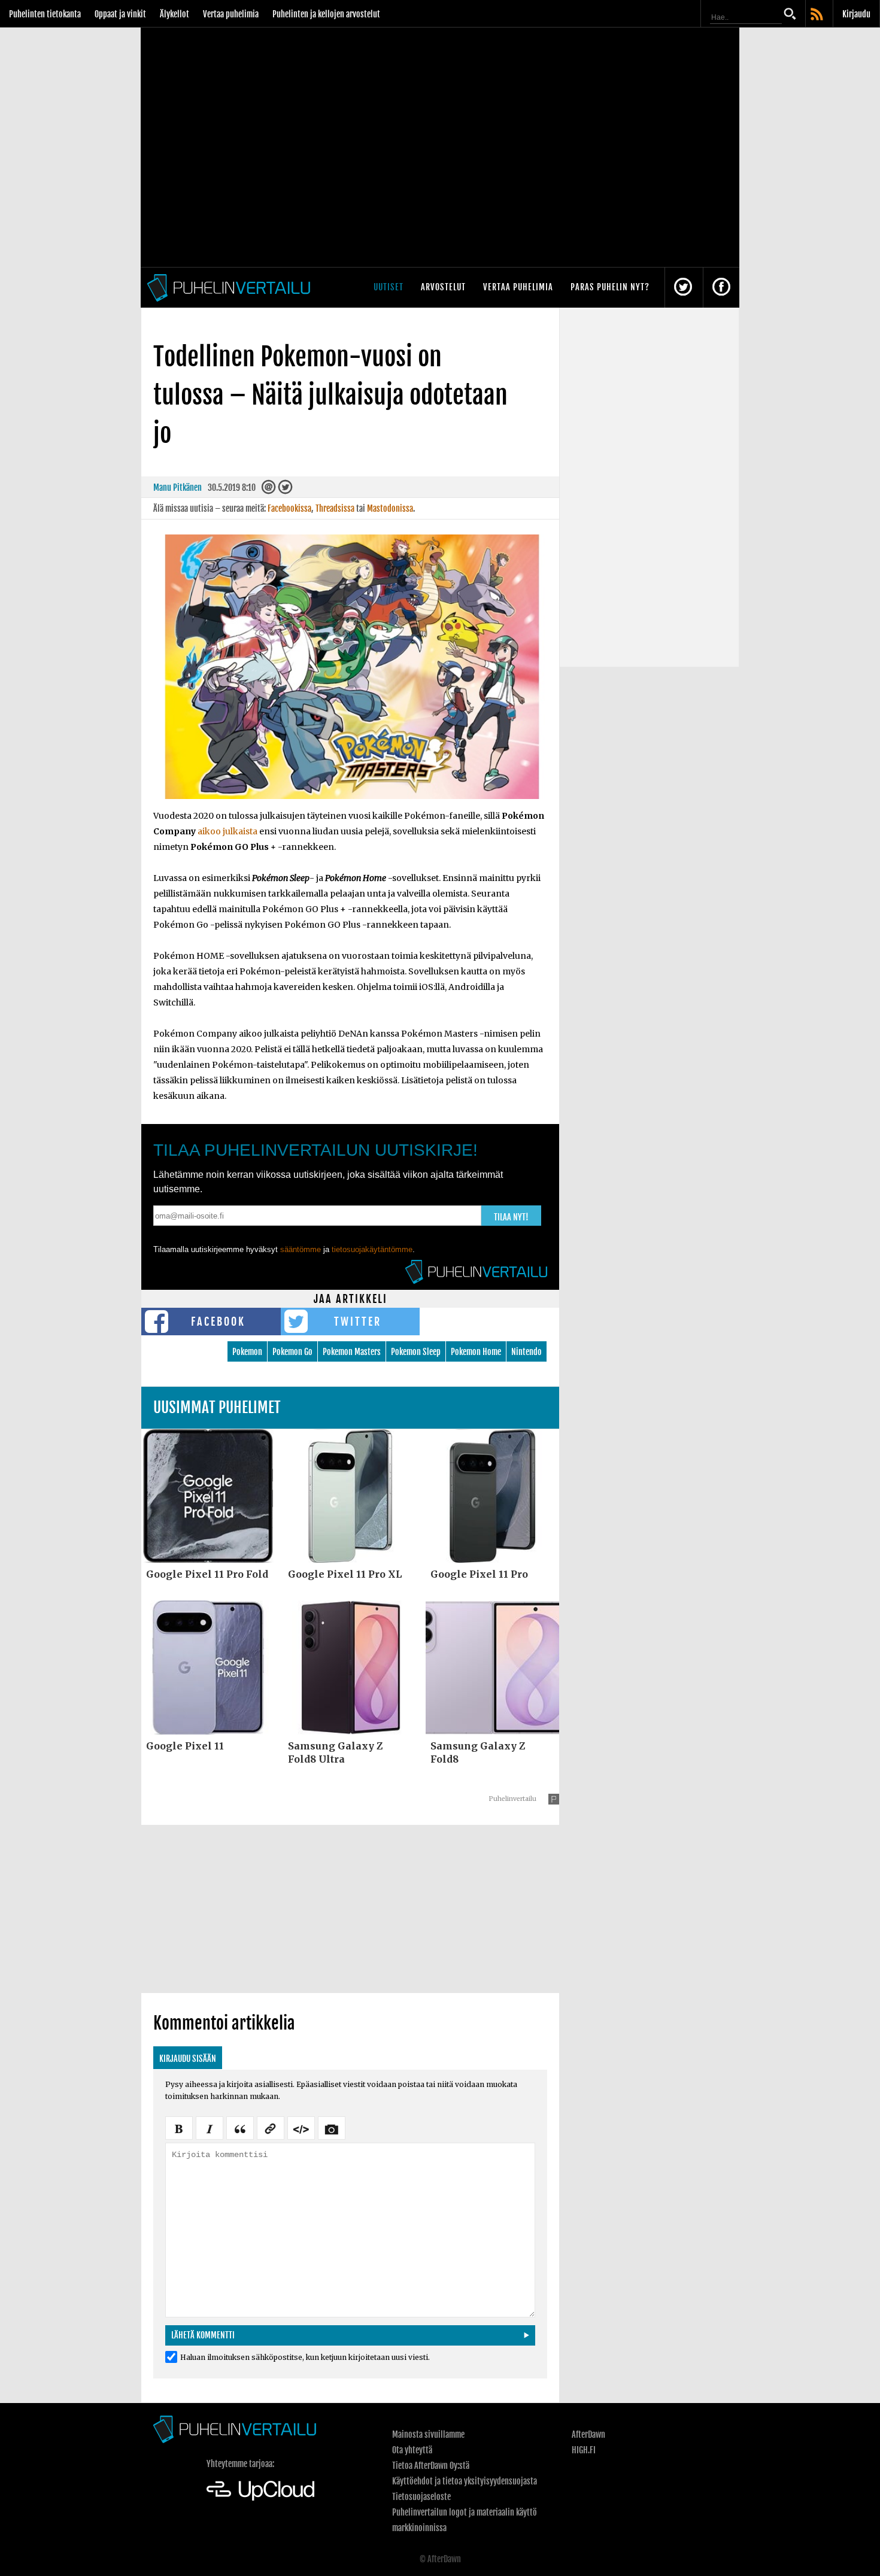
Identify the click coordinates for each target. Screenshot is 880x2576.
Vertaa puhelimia (231, 14)
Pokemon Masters (352, 1352)
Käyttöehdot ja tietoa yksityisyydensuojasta (465, 2481)
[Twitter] (285, 490)
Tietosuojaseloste (421, 2497)
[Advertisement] (350, 1909)
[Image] (332, 2127)
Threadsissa (335, 508)
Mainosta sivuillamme (428, 2434)
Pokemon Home (476, 1352)
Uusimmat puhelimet (217, 1407)
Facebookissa (289, 508)
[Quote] (240, 2127)
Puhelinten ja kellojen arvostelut (326, 14)
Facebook (218, 1322)
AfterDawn (588, 2434)
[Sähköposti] (269, 490)
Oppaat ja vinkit (120, 14)
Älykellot (175, 14)
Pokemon (247, 1352)
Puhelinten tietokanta (45, 14)
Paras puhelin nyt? (610, 287)
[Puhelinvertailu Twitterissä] (683, 288)
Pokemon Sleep (416, 1352)
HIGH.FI (584, 2450)
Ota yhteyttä (412, 2450)
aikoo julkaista (227, 831)
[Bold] (179, 2127)
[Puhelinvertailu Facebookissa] (721, 288)
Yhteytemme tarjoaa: (240, 2464)
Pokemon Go (292, 1352)
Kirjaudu (856, 14)
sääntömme (301, 1249)
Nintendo (527, 1352)
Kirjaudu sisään (188, 2059)
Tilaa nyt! (511, 1217)
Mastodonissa (390, 508)
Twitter (358, 1322)
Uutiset (389, 287)
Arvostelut (443, 287)
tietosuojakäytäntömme (372, 1249)
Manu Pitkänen (177, 487)
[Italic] (210, 2127)
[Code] (301, 2127)
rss (818, 15)
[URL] (271, 2127)
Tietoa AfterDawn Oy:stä (431, 2466)
